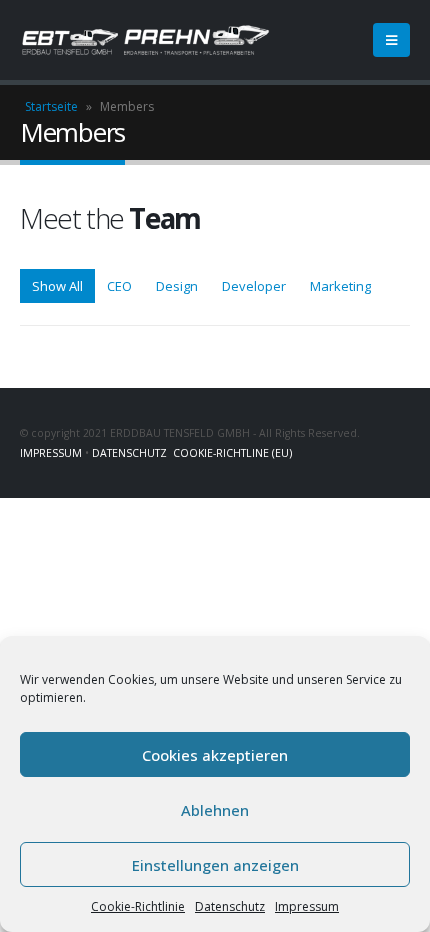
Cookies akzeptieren (215, 755)
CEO (119, 286)
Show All (57, 286)
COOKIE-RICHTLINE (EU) (232, 453)
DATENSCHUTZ (129, 453)
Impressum (307, 906)
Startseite (51, 106)
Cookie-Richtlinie (138, 906)
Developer (254, 286)
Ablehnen (215, 810)
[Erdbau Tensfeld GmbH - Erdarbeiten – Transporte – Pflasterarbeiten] (145, 40)
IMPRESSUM (51, 453)
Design (177, 286)
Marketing (340, 286)
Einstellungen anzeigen (215, 865)
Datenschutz (230, 906)
